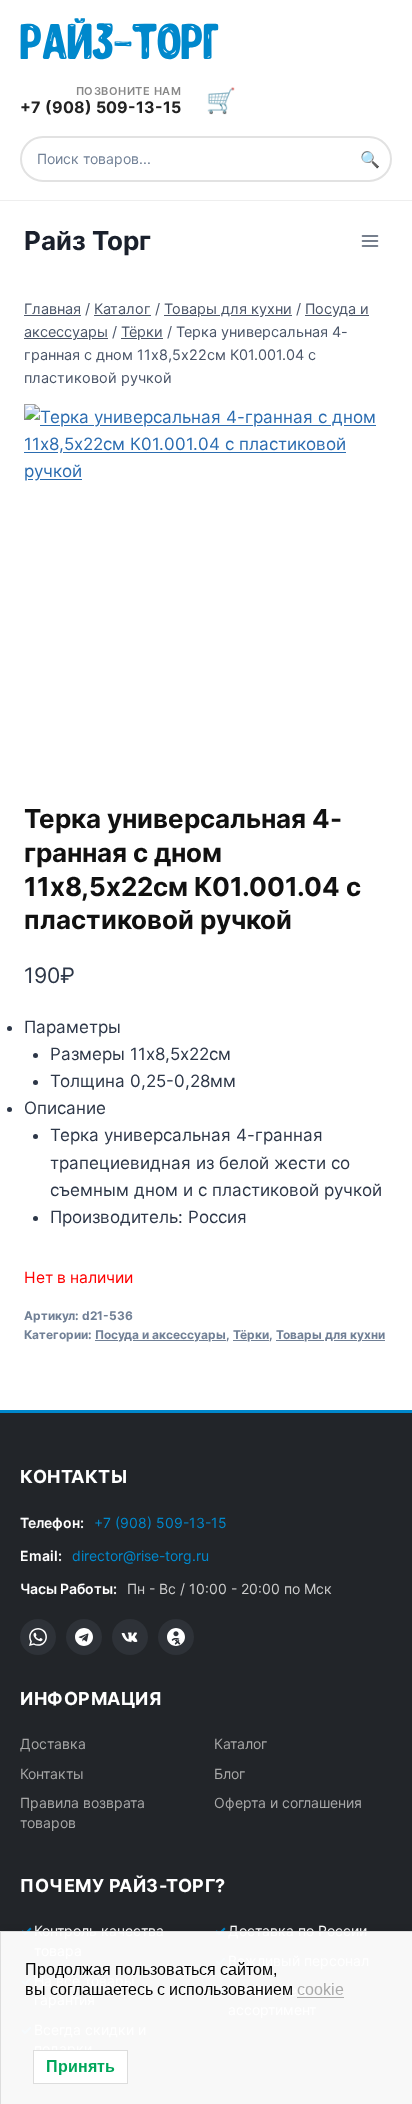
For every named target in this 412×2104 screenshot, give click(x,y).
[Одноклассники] (176, 1637)
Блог (229, 1773)
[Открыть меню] (369, 240)
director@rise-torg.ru (140, 1555)
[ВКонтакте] (130, 1637)
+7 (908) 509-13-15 (160, 1522)
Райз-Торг (119, 37)
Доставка (53, 1743)
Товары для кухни (330, 1334)
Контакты (52, 1773)
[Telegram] (84, 1637)
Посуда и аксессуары (160, 1334)
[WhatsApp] (38, 1637)
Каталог (240, 1743)
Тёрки (251, 1334)
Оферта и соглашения (288, 1802)
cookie (320, 1989)
